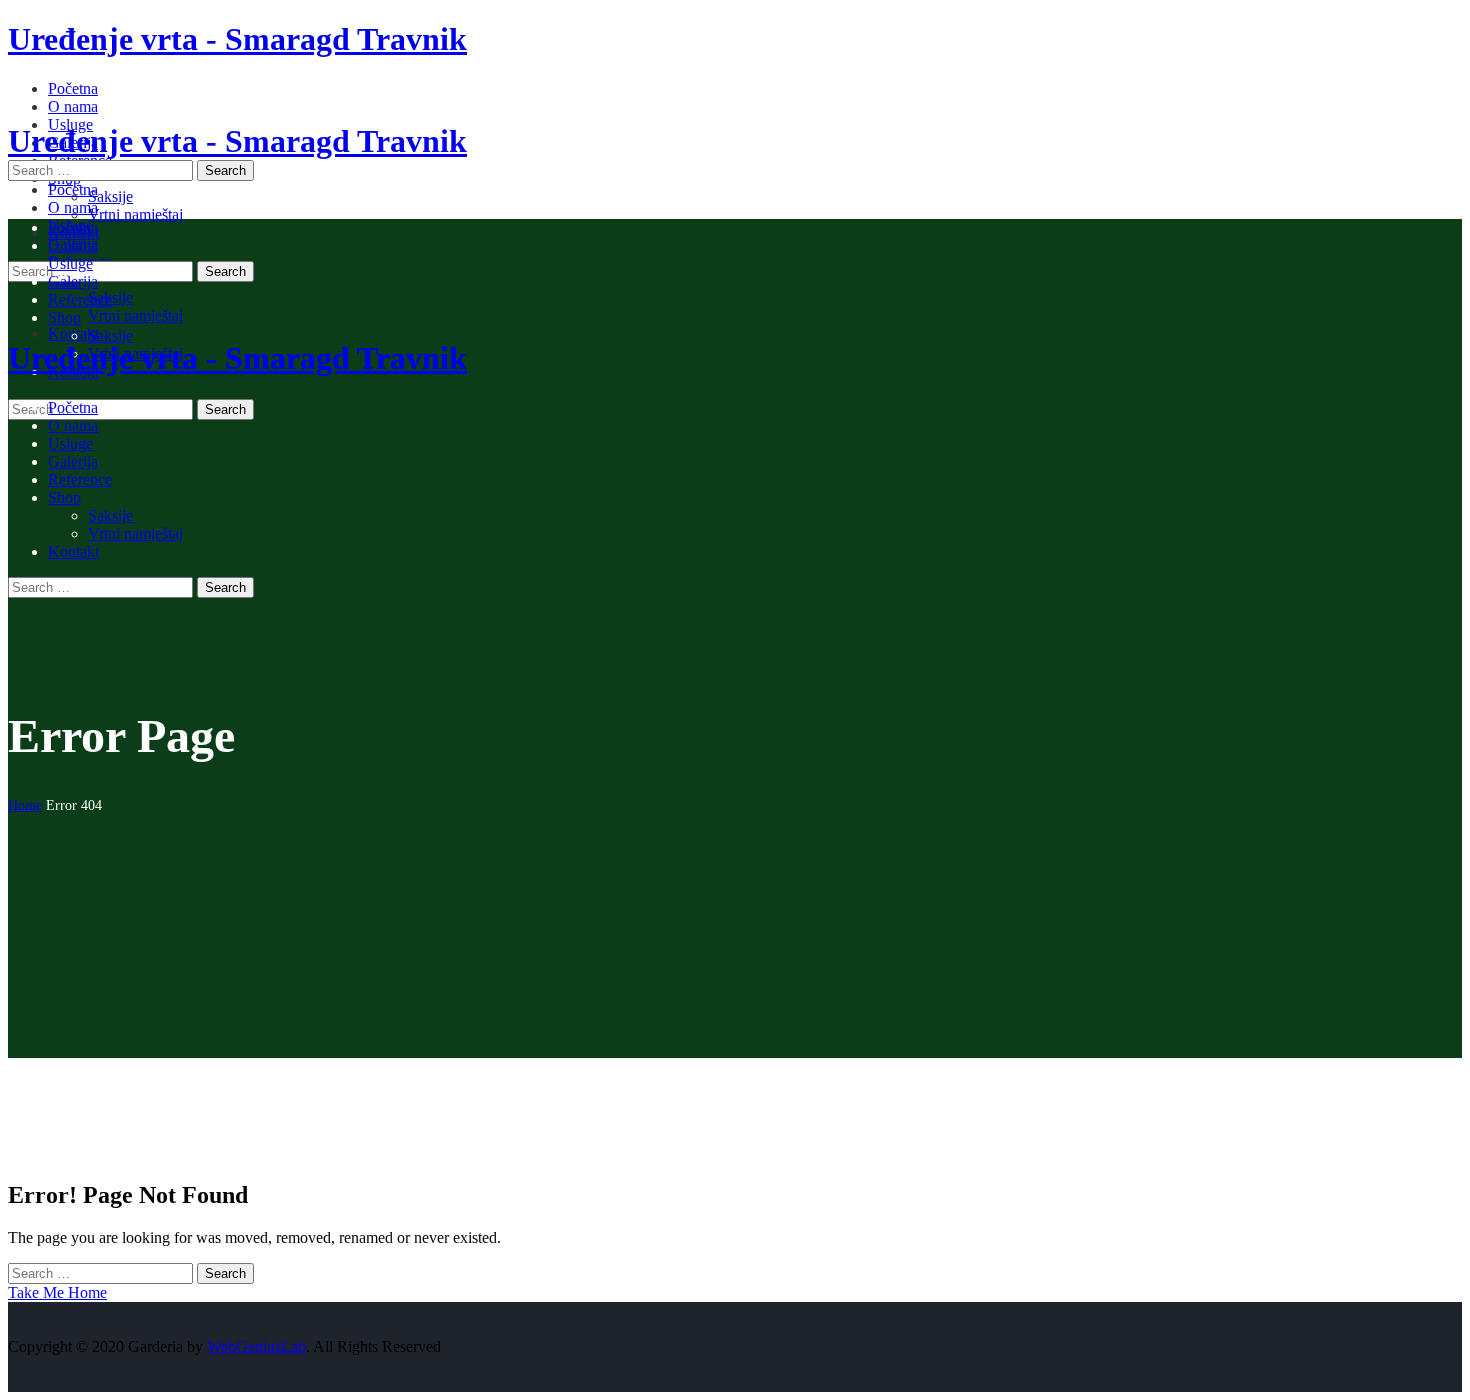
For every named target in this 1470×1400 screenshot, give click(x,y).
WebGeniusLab (256, 1346)
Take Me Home (57, 1292)
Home (25, 805)
